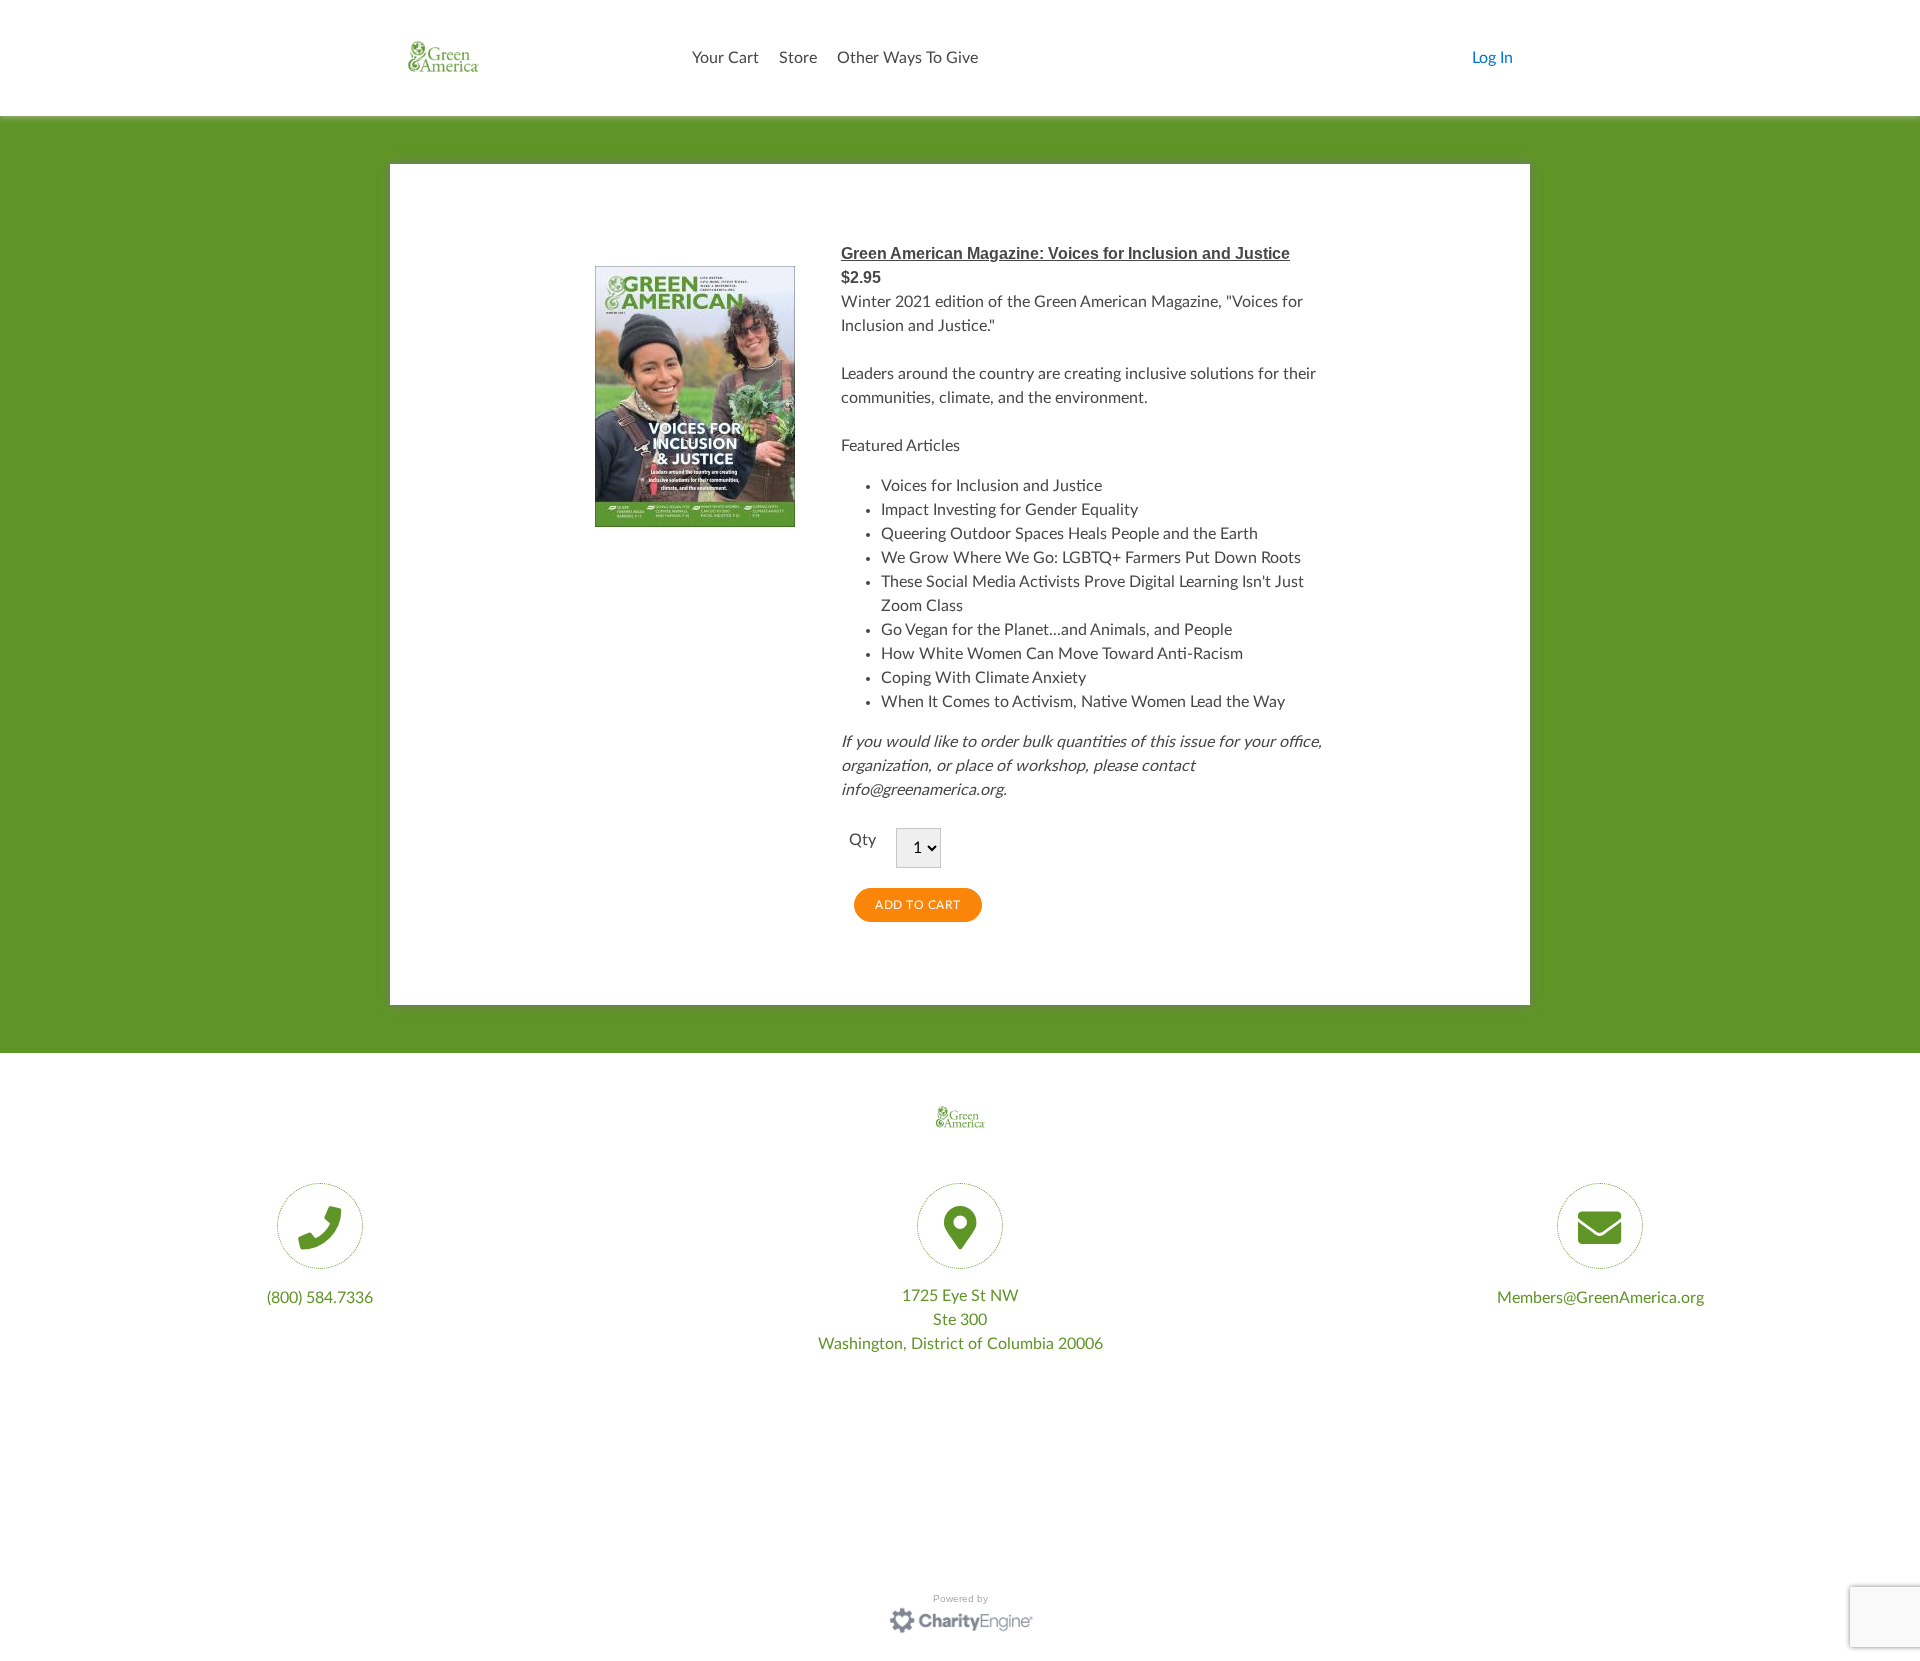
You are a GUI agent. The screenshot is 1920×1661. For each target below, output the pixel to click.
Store (798, 58)
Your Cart (725, 58)
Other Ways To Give (907, 58)
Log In (1492, 58)
